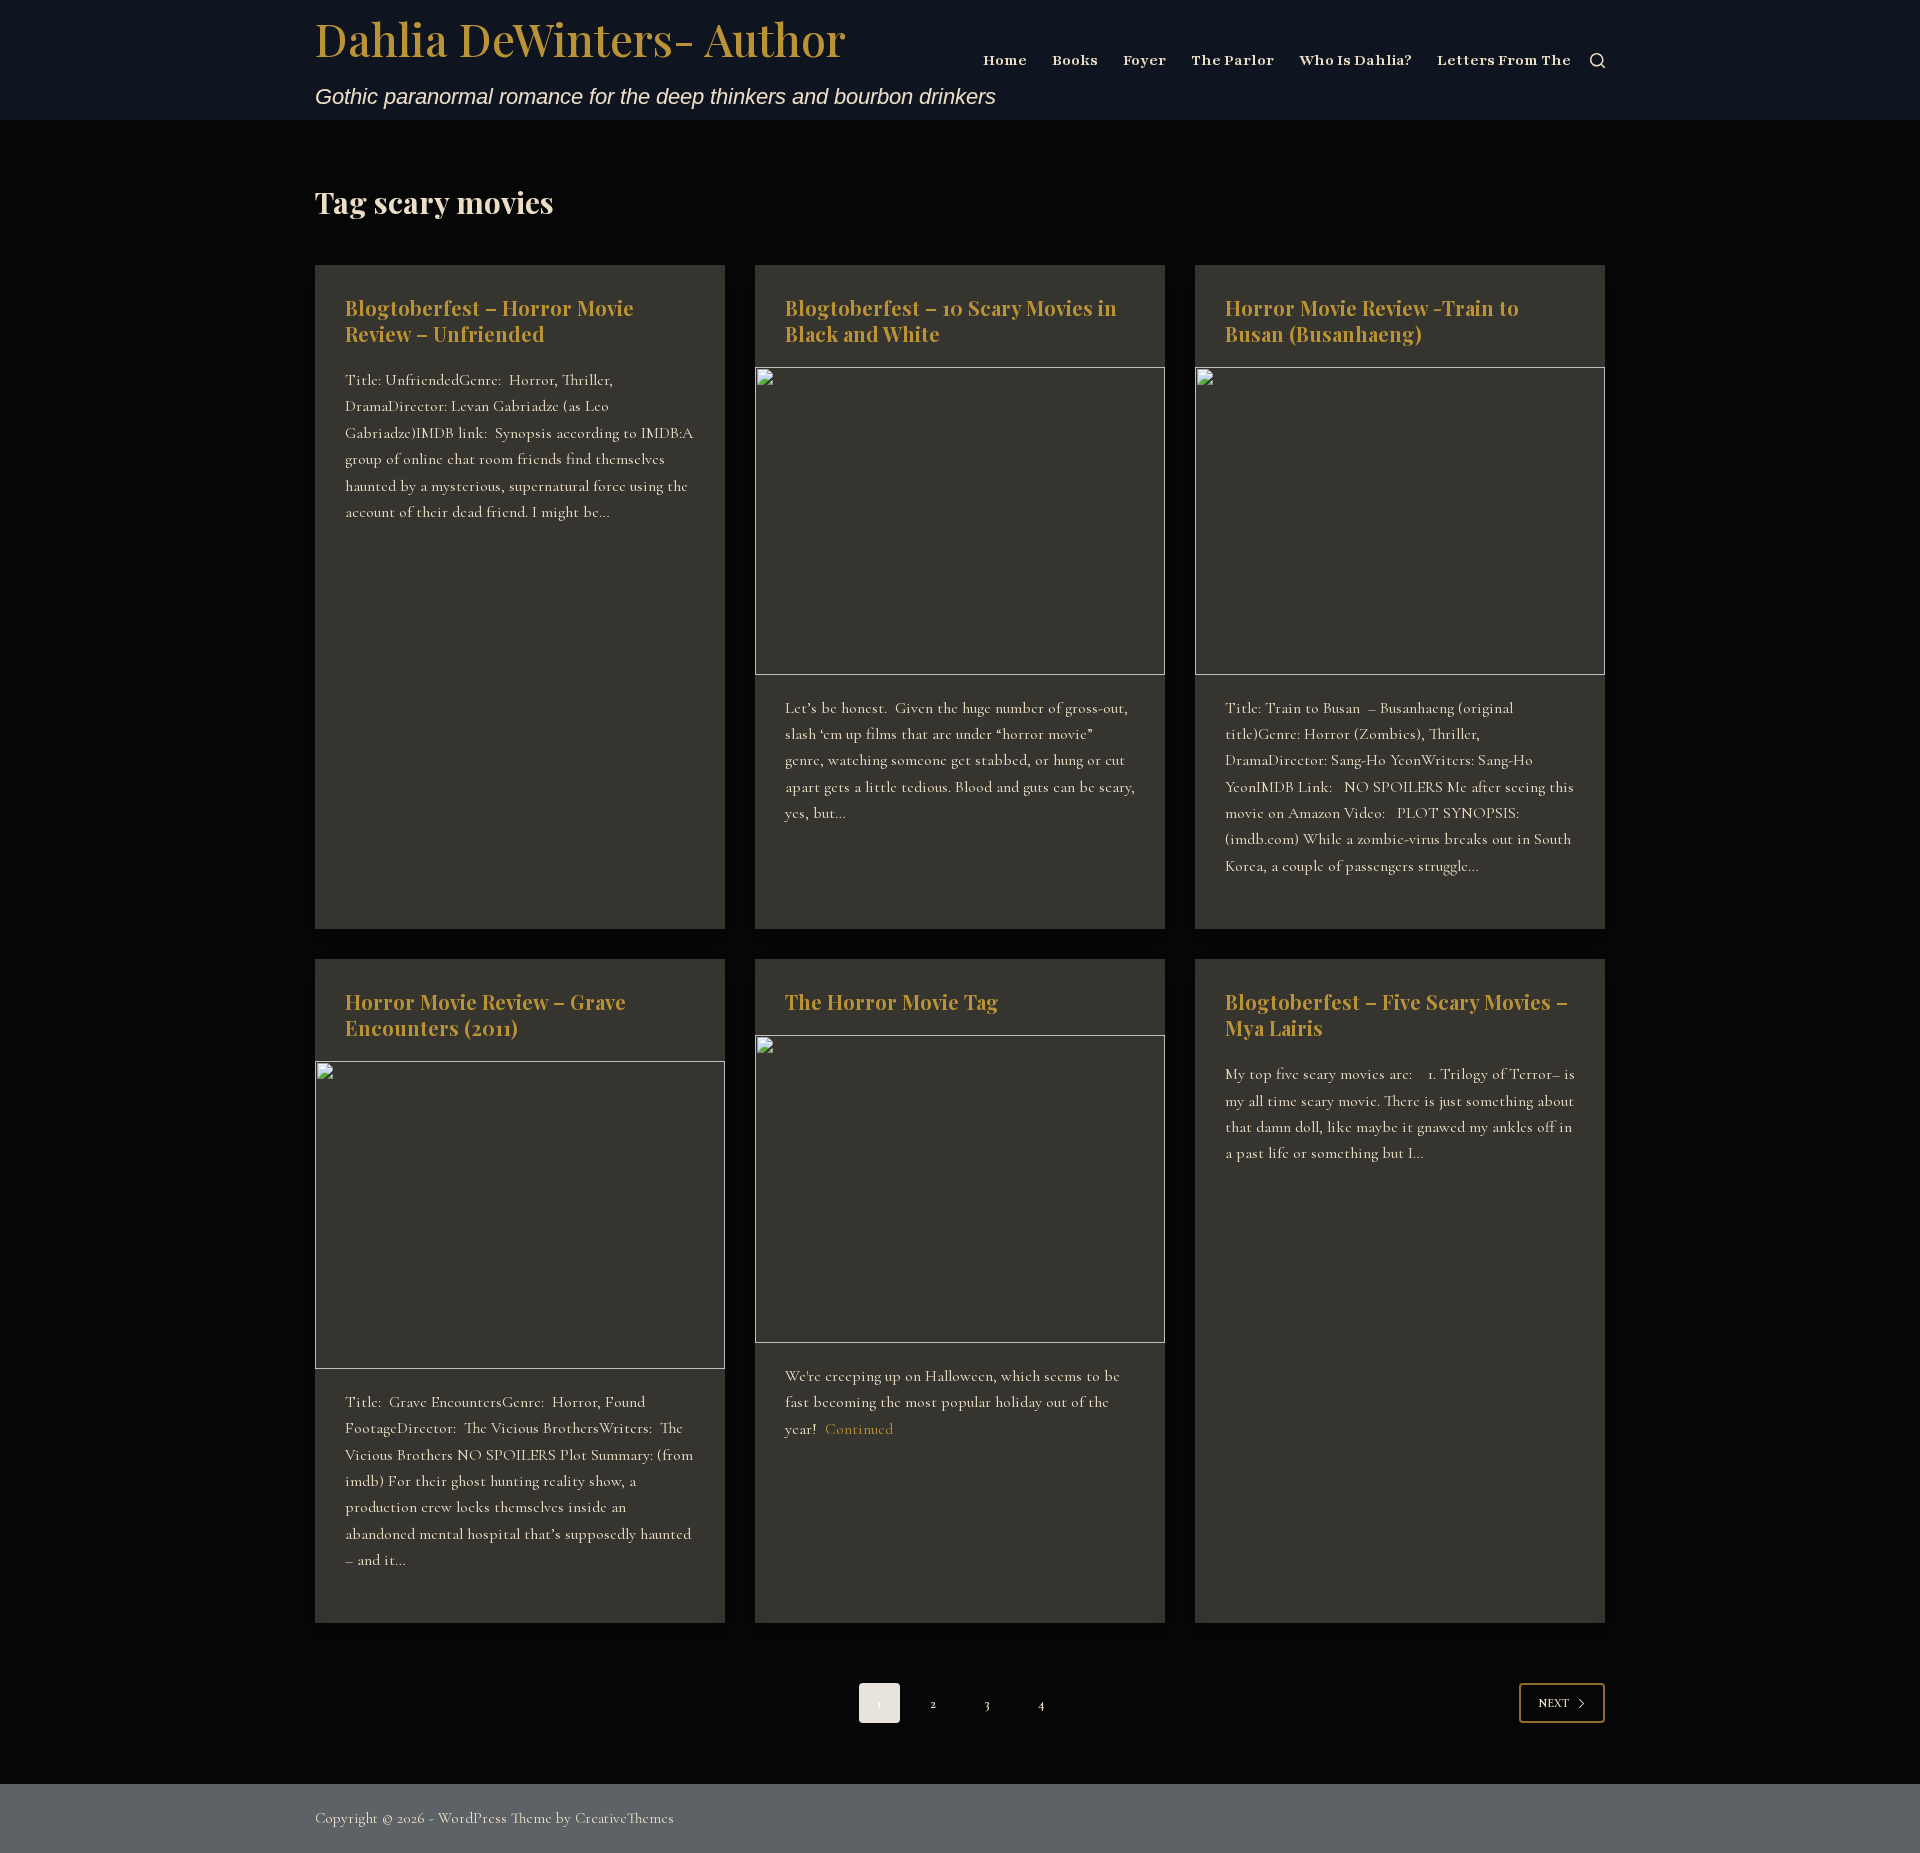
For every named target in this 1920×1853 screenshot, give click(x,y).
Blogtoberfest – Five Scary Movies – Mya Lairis (1396, 1014)
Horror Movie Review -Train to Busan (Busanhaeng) (1372, 320)
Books (1075, 60)
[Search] (1597, 60)
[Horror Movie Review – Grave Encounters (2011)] (520, 1215)
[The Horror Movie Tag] (960, 1189)
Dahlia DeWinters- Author (580, 38)
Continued (859, 1429)
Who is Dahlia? (1355, 60)
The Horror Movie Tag (892, 1001)
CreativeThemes (624, 1818)
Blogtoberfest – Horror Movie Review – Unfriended (489, 320)
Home (1005, 60)
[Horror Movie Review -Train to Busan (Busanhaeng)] (1400, 521)
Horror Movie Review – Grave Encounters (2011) (485, 1014)
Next (1553, 1703)
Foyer (1144, 60)
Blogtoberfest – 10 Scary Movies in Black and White (951, 320)
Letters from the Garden (1535, 60)
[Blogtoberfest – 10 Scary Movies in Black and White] (960, 521)
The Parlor (1232, 60)
